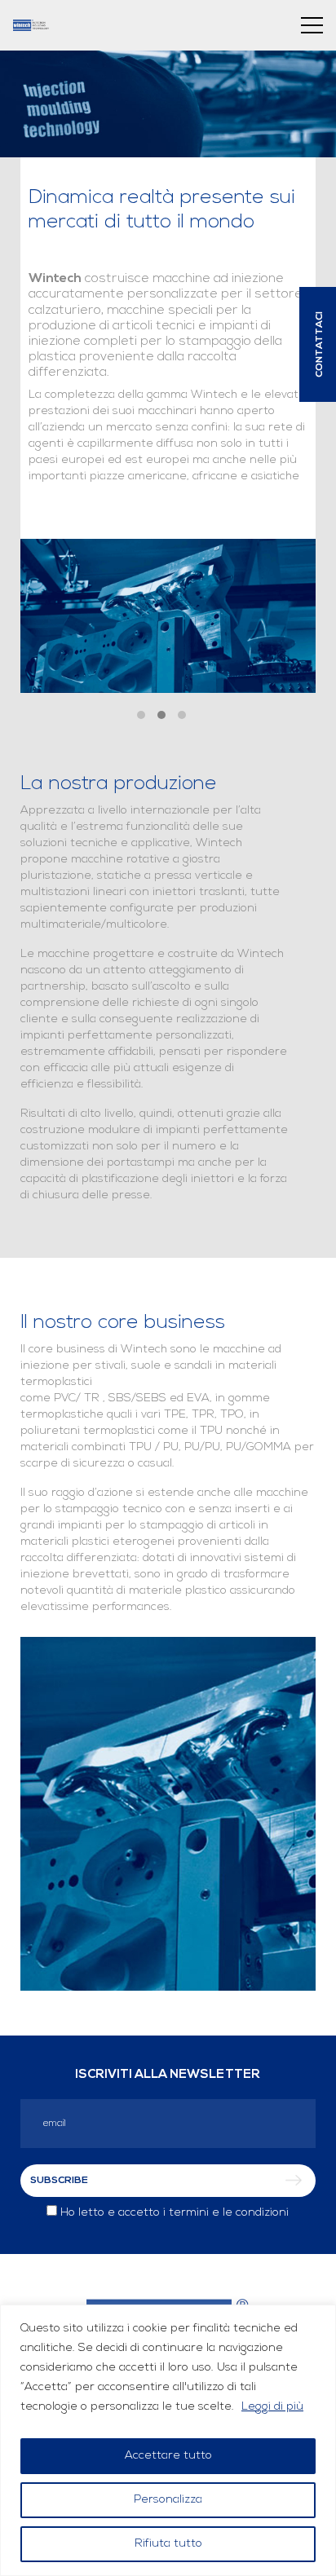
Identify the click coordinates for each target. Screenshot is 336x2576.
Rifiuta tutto (168, 2544)
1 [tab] (141, 715)
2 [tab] (161, 715)
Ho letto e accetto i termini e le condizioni (175, 2213)
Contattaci (320, 344)
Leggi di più (272, 2407)
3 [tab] (182, 715)
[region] (168, 2440)
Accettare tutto (168, 2456)
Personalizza (168, 2500)
